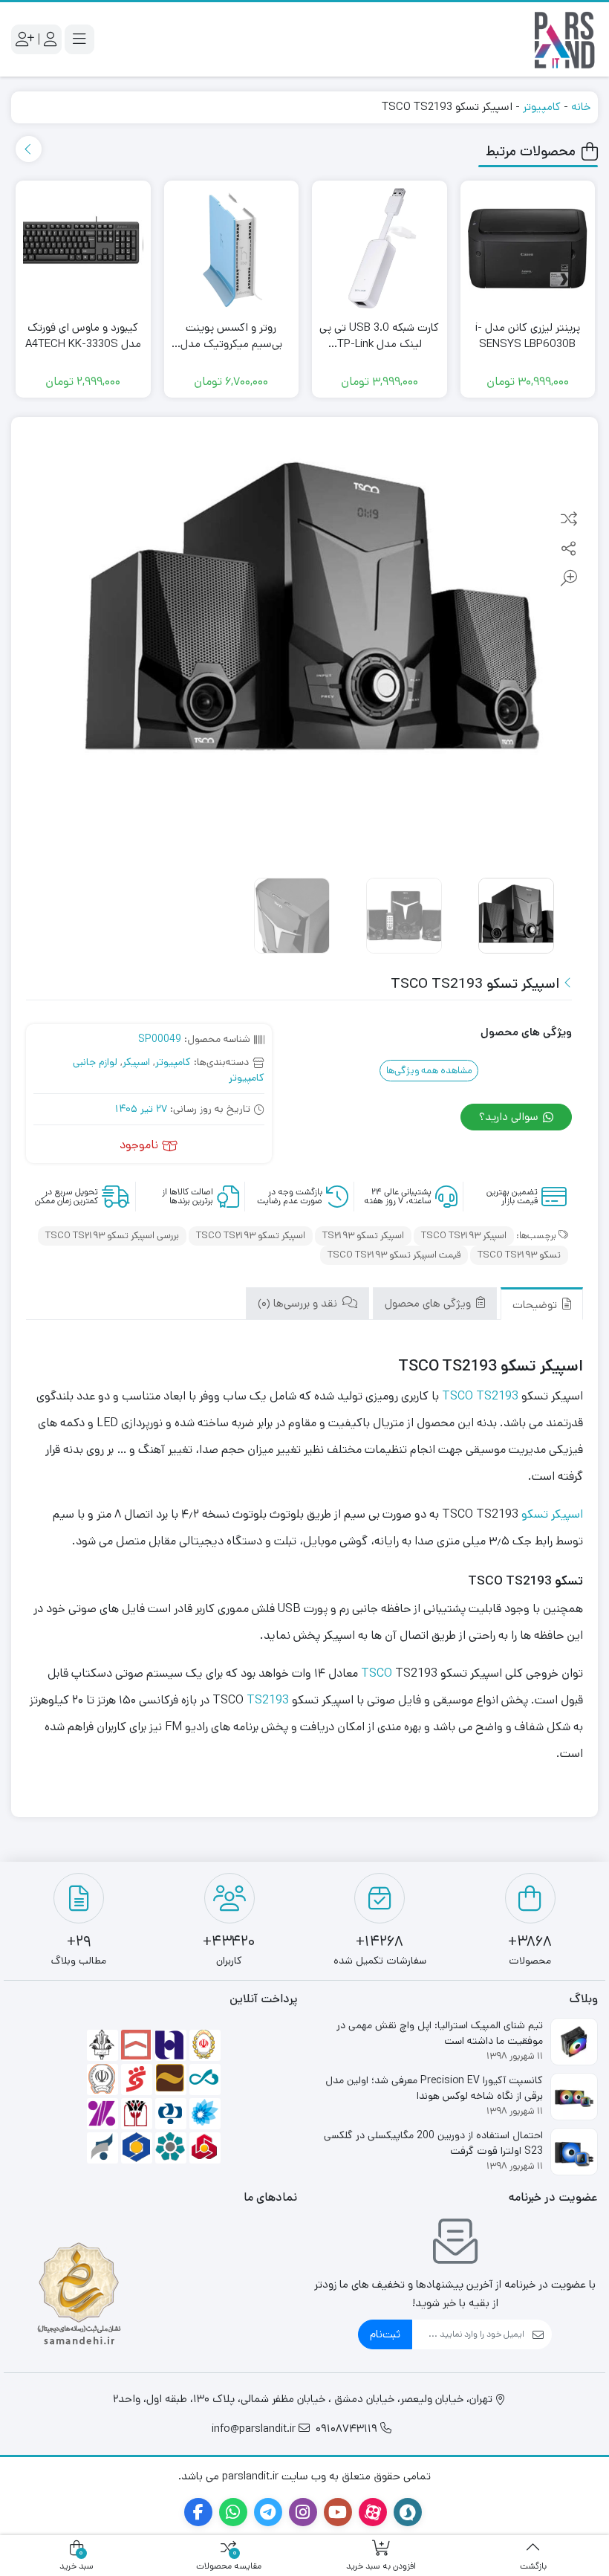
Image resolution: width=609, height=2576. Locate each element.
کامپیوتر (542, 107)
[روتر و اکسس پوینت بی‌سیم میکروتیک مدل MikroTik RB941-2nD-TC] (232, 248)
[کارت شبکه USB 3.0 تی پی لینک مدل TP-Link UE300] (380, 248)
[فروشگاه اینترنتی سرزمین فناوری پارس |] (564, 39)
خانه (581, 107)
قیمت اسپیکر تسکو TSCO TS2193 (394, 1255)
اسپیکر (136, 1062)
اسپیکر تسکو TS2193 (363, 1236)
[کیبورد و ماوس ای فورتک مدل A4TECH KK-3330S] (83, 248)
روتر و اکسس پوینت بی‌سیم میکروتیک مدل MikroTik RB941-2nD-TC (231, 336)
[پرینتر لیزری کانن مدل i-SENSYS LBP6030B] (528, 248)
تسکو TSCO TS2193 (519, 1255)
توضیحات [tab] (536, 1305)
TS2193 (268, 1700)
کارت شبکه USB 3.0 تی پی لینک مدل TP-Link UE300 (379, 336)
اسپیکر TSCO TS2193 (464, 1236)
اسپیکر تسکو (552, 1514)
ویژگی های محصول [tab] (429, 1303)
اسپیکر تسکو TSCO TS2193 (251, 1236)
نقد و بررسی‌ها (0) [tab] (299, 1303)
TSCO (377, 1673)
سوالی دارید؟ (510, 1117)
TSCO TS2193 (480, 1396)
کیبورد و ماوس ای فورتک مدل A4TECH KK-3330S (83, 336)
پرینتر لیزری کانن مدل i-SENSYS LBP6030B (528, 336)
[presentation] (29, 149)
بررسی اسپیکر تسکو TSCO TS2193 (112, 1236)
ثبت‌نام (385, 2334)
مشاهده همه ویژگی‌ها (429, 1071)
